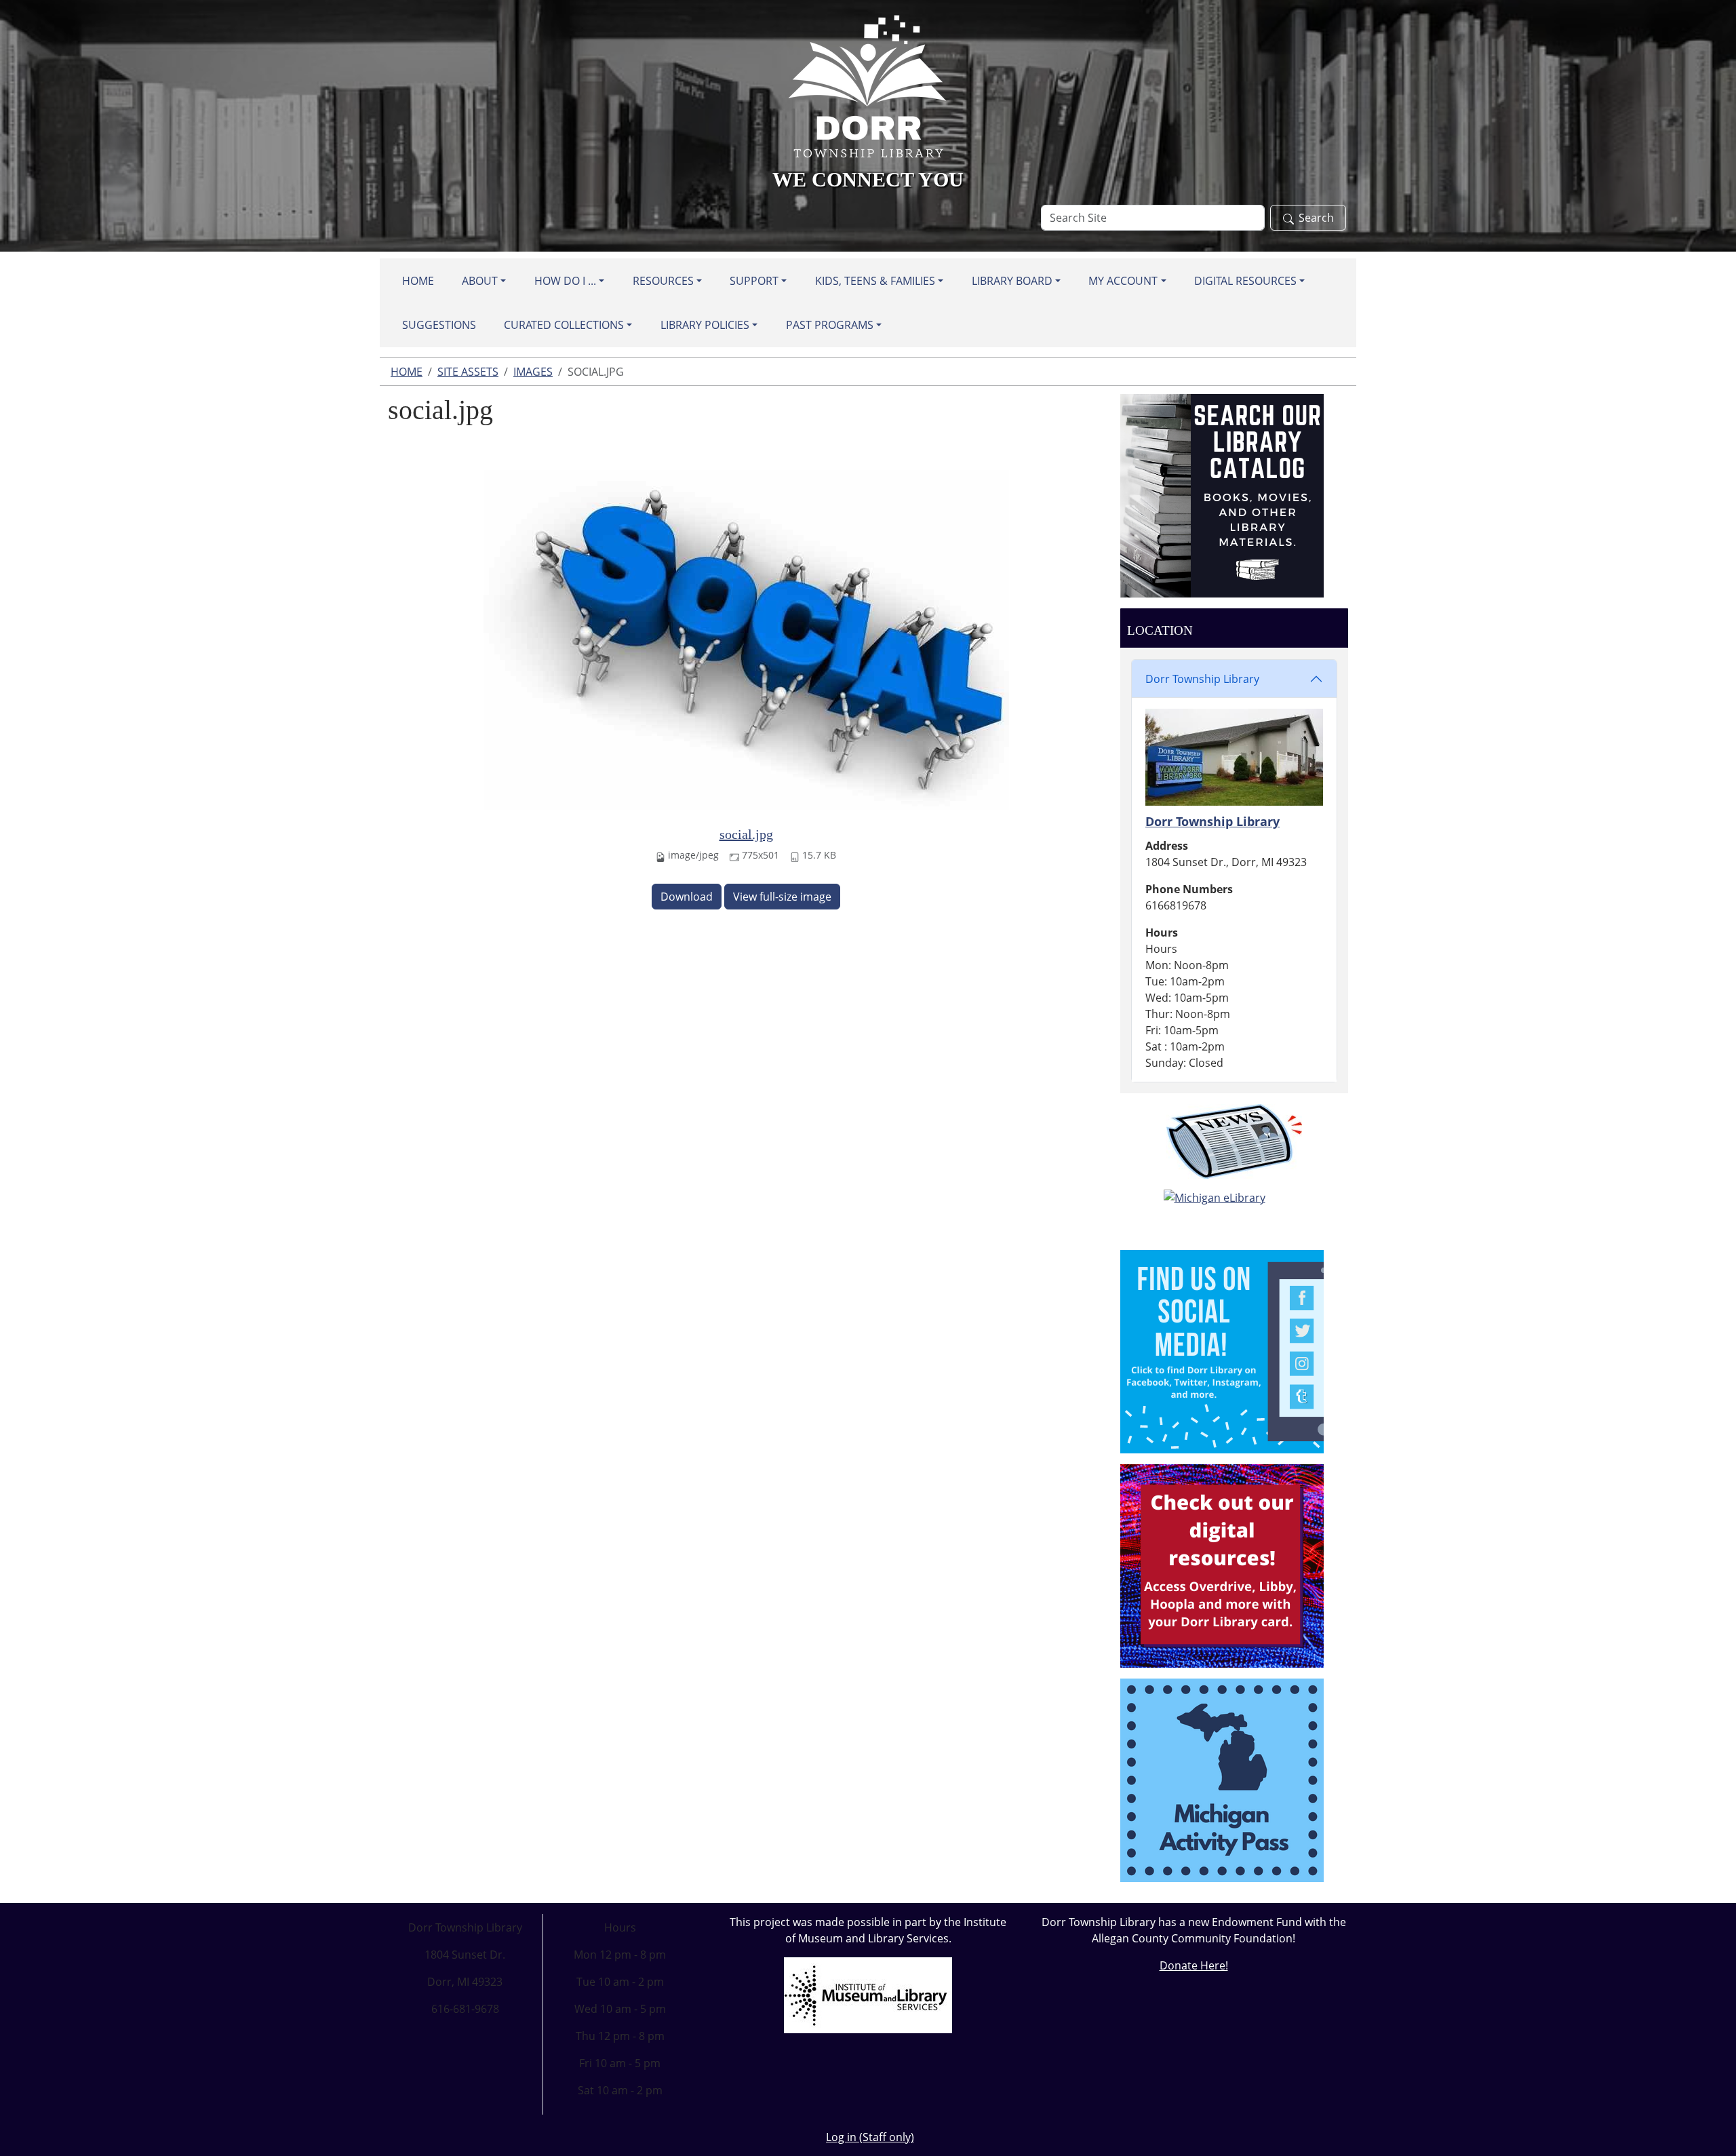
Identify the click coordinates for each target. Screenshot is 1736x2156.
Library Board (1012, 281)
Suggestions (439, 325)
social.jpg (746, 834)
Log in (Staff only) (870, 2137)
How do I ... (565, 281)
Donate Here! (1194, 1965)
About (480, 281)
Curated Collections (564, 325)
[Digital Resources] (1222, 1565)
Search (1316, 218)
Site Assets (468, 372)
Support (754, 281)
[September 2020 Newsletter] (1234, 1141)
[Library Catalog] (1222, 494)
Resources (663, 281)
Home (418, 281)
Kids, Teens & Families (875, 281)
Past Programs (830, 325)
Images (533, 372)
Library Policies (705, 325)
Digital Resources (1245, 281)
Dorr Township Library (1202, 679)
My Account (1123, 281)
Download (687, 897)
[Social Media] (1222, 1350)
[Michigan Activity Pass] (1222, 1779)
